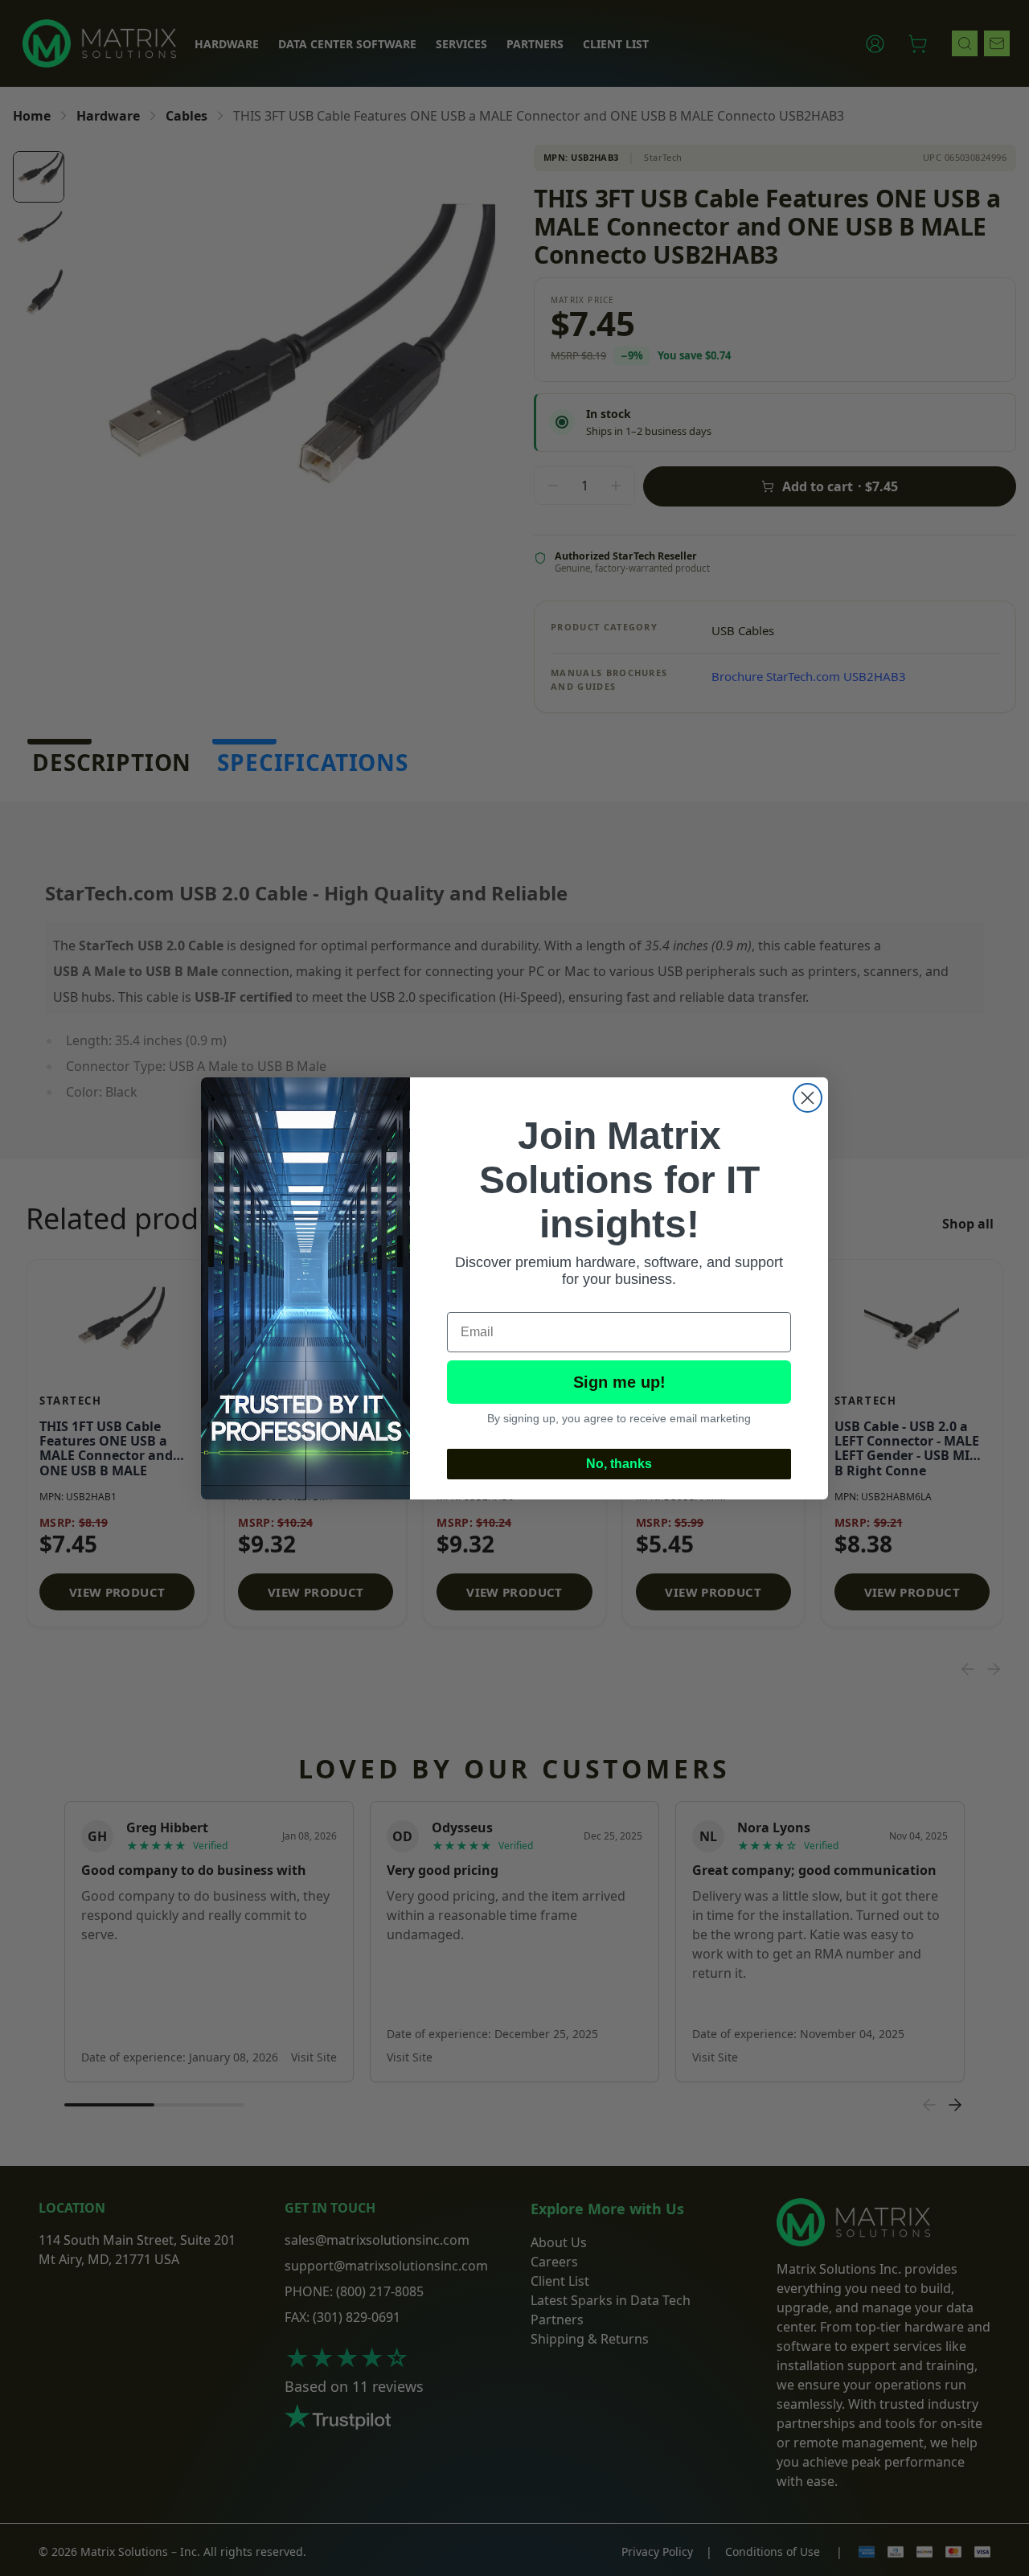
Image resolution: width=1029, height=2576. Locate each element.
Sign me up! (619, 1382)
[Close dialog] (808, 1098)
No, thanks (619, 1464)
